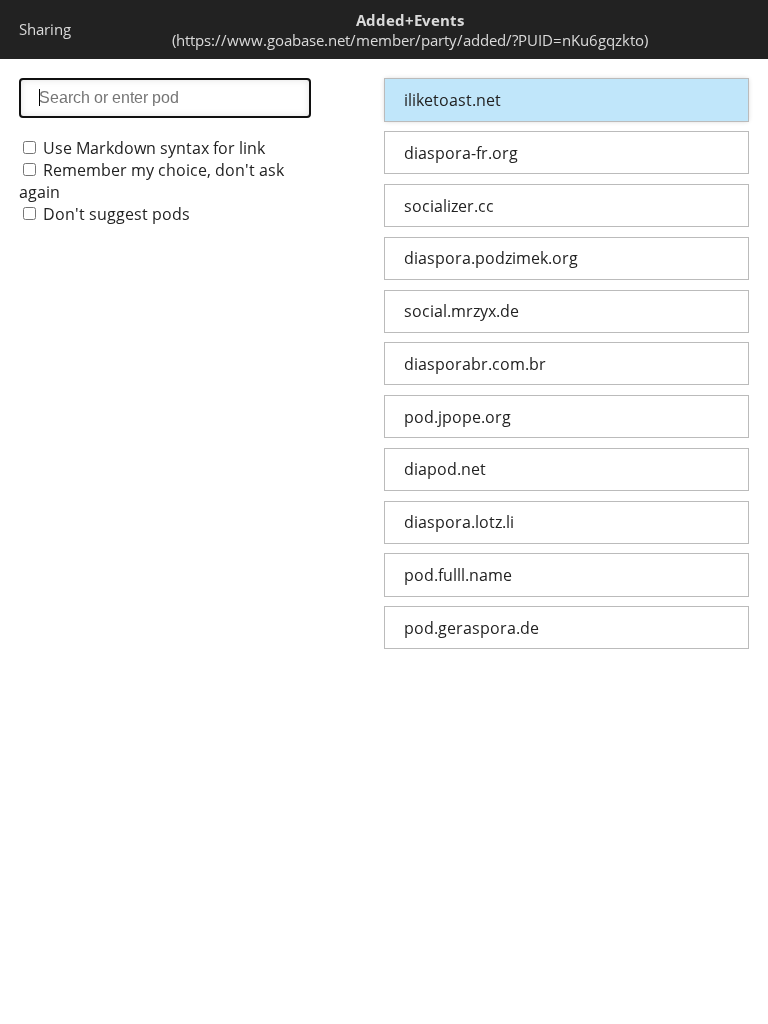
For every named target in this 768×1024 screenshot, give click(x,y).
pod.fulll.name (458, 575)
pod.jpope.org (457, 417)
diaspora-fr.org (461, 153)
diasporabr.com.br (475, 364)
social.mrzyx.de (461, 311)
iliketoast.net (452, 100)
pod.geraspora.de (471, 628)
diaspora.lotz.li (459, 522)
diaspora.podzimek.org (491, 258)
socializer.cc (449, 206)
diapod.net (445, 469)
